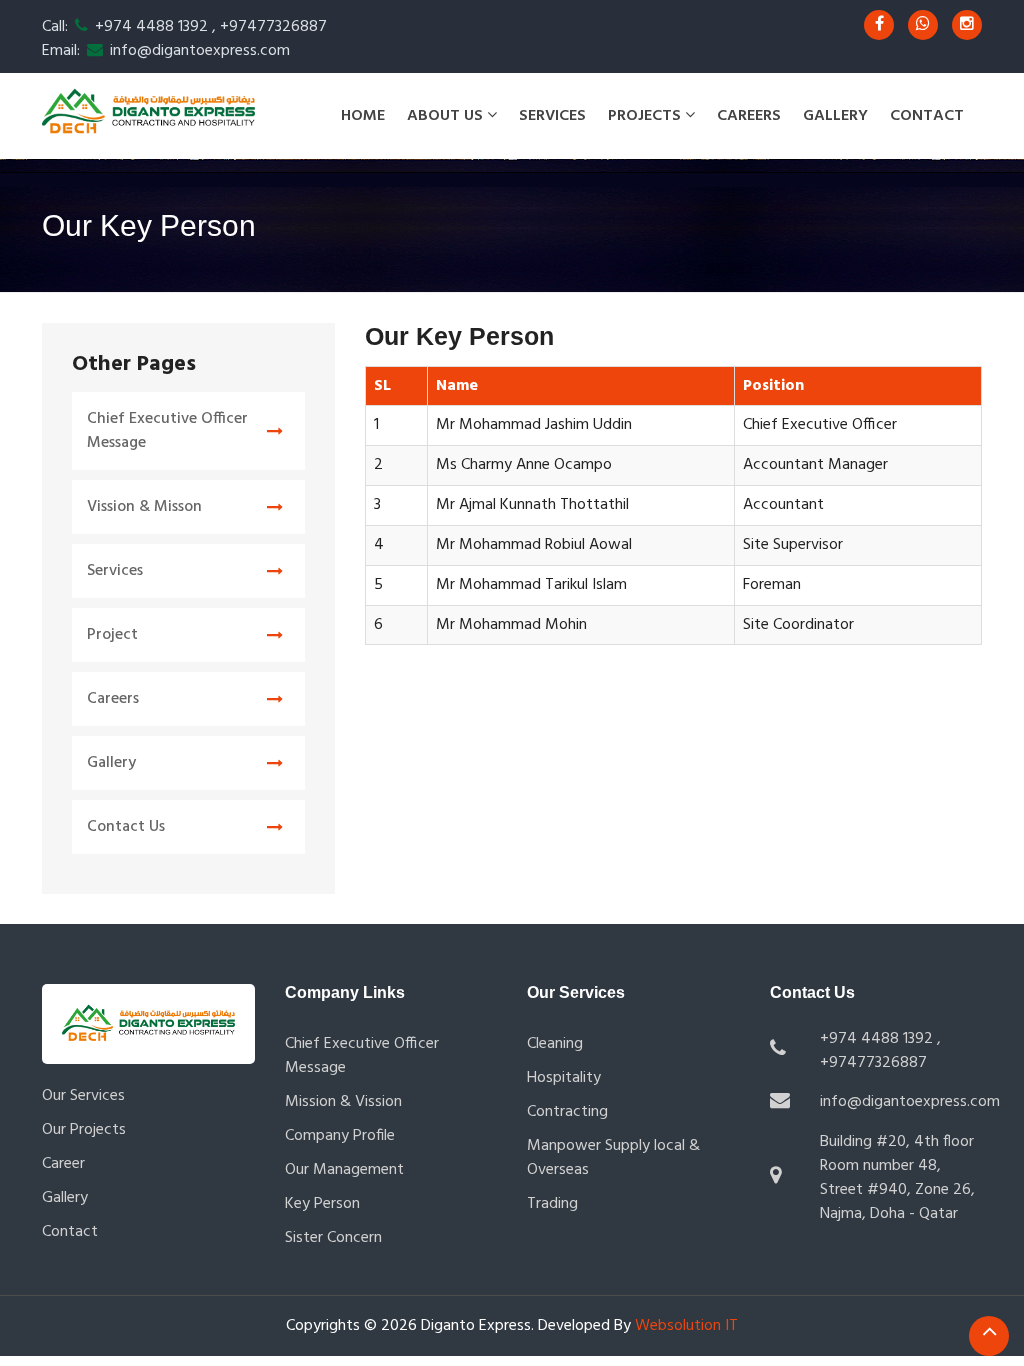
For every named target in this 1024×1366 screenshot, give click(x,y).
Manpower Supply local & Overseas (613, 1158)
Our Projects (84, 1130)
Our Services (83, 1096)
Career (63, 1164)
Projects (646, 116)
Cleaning (555, 1044)
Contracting (567, 1112)
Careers (749, 116)
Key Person (322, 1204)
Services (552, 116)
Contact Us (126, 827)
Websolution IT (684, 1326)
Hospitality (564, 1078)
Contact (927, 116)
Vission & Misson (144, 507)
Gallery (835, 116)
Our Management (344, 1170)
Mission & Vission (343, 1102)
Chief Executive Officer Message (167, 431)
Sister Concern (333, 1238)
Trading (552, 1204)
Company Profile (340, 1136)
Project (112, 635)
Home (363, 116)
